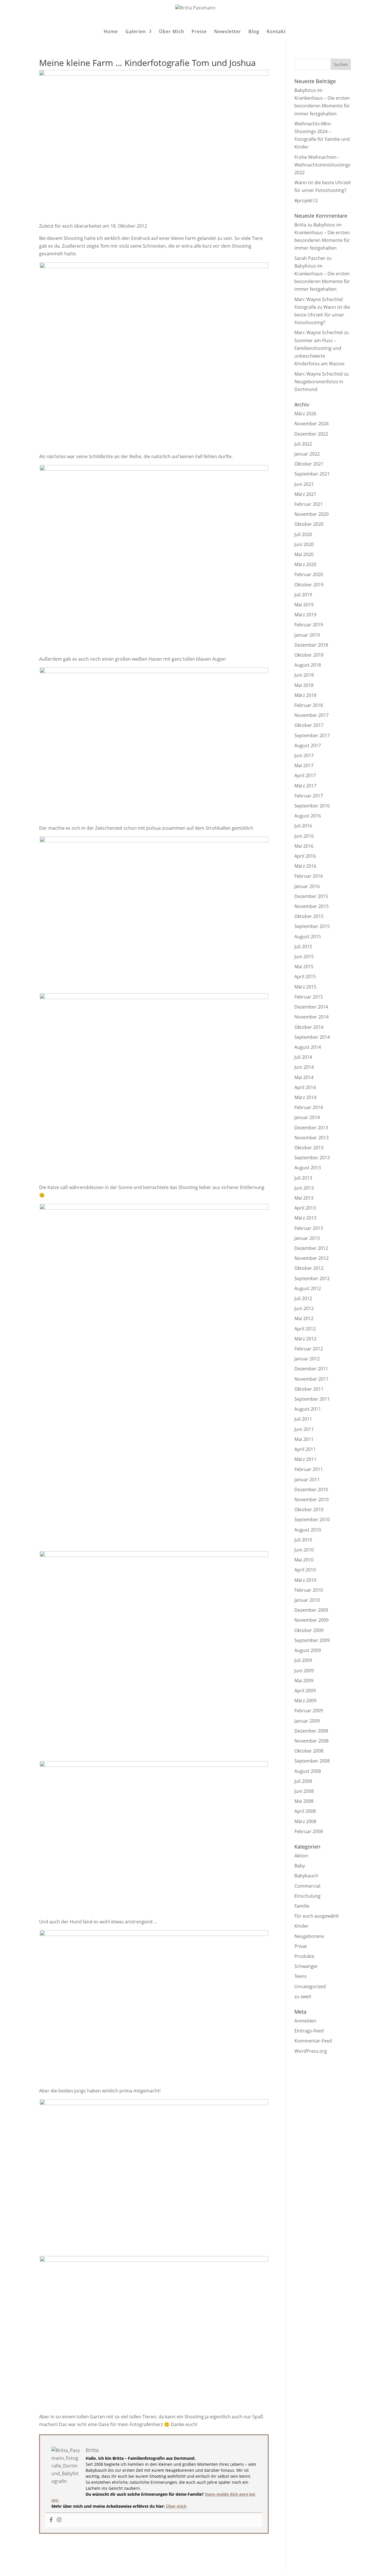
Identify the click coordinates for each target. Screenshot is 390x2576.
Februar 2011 (309, 1469)
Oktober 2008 (309, 1751)
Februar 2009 (309, 1711)
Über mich (176, 2506)
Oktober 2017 (309, 725)
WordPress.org (311, 2051)
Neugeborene (309, 1936)
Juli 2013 (303, 1178)
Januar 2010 (307, 1600)
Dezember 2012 (311, 1248)
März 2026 (305, 414)
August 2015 (308, 937)
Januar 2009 (307, 1721)
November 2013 (311, 1138)
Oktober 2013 (309, 1148)
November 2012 (311, 1258)
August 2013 (308, 1168)
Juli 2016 (303, 826)
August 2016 (308, 816)
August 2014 (308, 1047)
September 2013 (312, 1158)
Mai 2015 (304, 967)
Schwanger (306, 1966)
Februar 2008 (309, 1831)
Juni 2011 (304, 1429)
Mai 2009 (304, 1681)
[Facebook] (51, 2520)
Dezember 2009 (311, 1610)
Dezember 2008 (311, 1731)
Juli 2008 (303, 1781)
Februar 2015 (309, 997)
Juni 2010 (304, 1550)
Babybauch (306, 1876)
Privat (301, 1946)
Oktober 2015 (309, 916)
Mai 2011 (304, 1439)
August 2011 (308, 1409)
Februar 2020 (309, 574)
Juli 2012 (303, 1298)
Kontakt (276, 32)
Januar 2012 (307, 1359)
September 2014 (312, 1037)
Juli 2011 (303, 1419)
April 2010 (305, 1570)
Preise (199, 32)
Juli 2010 (303, 1540)
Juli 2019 (303, 595)
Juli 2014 (303, 1057)
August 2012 (308, 1288)
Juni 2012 (304, 1308)
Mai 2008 (304, 1801)
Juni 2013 (304, 1188)
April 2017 (305, 775)
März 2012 (305, 1339)
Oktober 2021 (309, 464)
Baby (300, 1866)
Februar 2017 (309, 796)
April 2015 (305, 977)
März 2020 (305, 564)
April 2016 (305, 856)
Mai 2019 (304, 605)
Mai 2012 (304, 1318)
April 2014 (305, 1087)
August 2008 (308, 1771)
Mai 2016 (304, 846)
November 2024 (311, 424)
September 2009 (312, 1640)
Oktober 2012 (309, 1268)
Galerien (136, 32)
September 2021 (312, 474)
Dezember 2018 (311, 645)
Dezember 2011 (311, 1369)
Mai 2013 (304, 1198)
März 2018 (305, 695)
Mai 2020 (304, 554)
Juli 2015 (303, 947)
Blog (254, 32)
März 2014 (305, 1097)
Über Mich (172, 32)
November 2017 (311, 715)
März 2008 (305, 1821)
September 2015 (312, 926)
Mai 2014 (304, 1077)
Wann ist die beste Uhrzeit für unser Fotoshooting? (322, 315)
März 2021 (305, 494)
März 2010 (305, 1580)
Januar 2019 (307, 635)
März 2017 (305, 786)
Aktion (301, 1856)
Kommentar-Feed (313, 2041)
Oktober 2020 (309, 524)
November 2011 (311, 1379)
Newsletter (228, 32)
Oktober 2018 (309, 655)
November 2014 (311, 1017)
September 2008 (312, 1761)
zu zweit (303, 1996)
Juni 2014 (304, 1067)
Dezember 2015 (311, 896)
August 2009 (308, 1650)
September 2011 (312, 1399)
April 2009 (305, 1691)
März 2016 (305, 866)
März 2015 (305, 987)
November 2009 (311, 1620)
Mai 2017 (304, 765)
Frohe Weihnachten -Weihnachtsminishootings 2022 (322, 165)
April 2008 (305, 1811)
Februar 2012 (309, 1349)
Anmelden (305, 2021)
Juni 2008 (304, 1791)
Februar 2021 (309, 504)
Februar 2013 (309, 1228)
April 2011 (305, 1449)
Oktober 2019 (309, 585)
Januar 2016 (307, 886)
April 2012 (305, 1329)
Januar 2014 (307, 1117)
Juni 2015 (304, 957)
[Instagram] (59, 2520)
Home (111, 32)
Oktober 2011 (309, 1389)
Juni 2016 (304, 836)
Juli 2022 (303, 444)
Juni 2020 (304, 544)
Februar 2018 (309, 705)
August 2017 (308, 745)
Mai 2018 (304, 685)
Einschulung (307, 1896)
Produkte (304, 1956)
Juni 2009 (304, 1671)
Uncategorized (310, 1986)
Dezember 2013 (311, 1128)
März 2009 (305, 1701)
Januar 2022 (307, 454)
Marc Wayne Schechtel (319, 332)
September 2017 (312, 735)
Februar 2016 (309, 876)
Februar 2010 (309, 1590)
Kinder (301, 1926)
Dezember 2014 (311, 1007)
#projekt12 (306, 201)
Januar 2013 (307, 1238)
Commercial (307, 1886)
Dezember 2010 (311, 1490)
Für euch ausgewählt (317, 1916)
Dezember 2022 (311, 434)
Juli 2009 (303, 1660)
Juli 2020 (303, 534)
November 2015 (311, 906)
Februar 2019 (309, 625)
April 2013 (305, 1208)
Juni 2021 (304, 484)
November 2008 (311, 1741)
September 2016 (312, 806)
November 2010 (311, 1500)
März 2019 (305, 615)
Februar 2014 (309, 1107)
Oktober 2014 (309, 1027)
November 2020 (311, 514)
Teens (300, 1976)
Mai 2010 (304, 1560)
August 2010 (308, 1530)
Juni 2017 (304, 755)
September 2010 (312, 1519)
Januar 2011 (307, 1480)
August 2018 (308, 665)
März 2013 (305, 1218)
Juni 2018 (304, 675)
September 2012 (312, 1278)
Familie (302, 1906)
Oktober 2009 (309, 1630)
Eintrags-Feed (309, 2031)
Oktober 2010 (309, 1509)
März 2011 (305, 1459)
